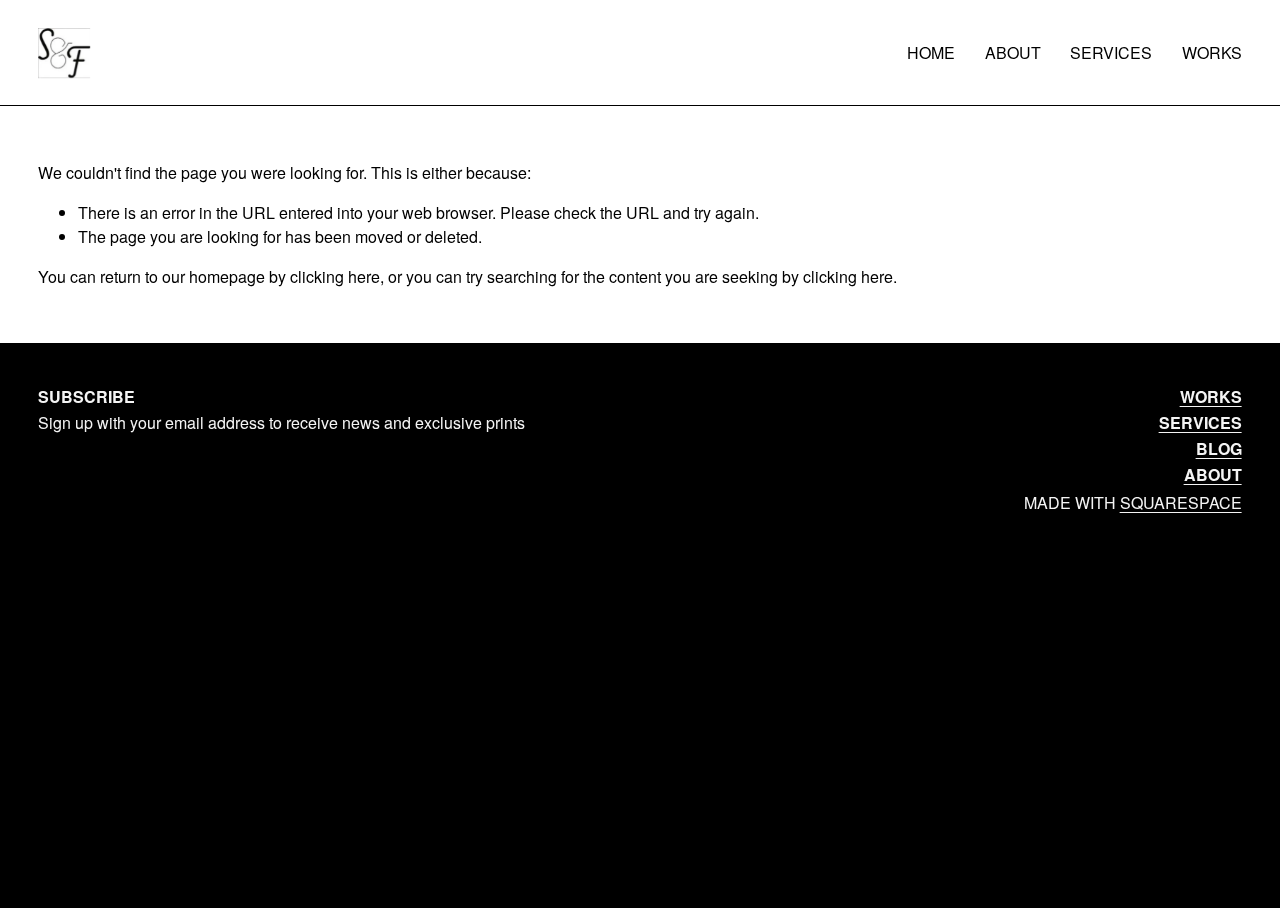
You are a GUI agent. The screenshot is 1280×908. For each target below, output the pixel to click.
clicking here (335, 276)
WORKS (1212, 52)
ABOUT (1013, 52)
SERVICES (1111, 52)
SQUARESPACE (1181, 502)
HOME (931, 52)
